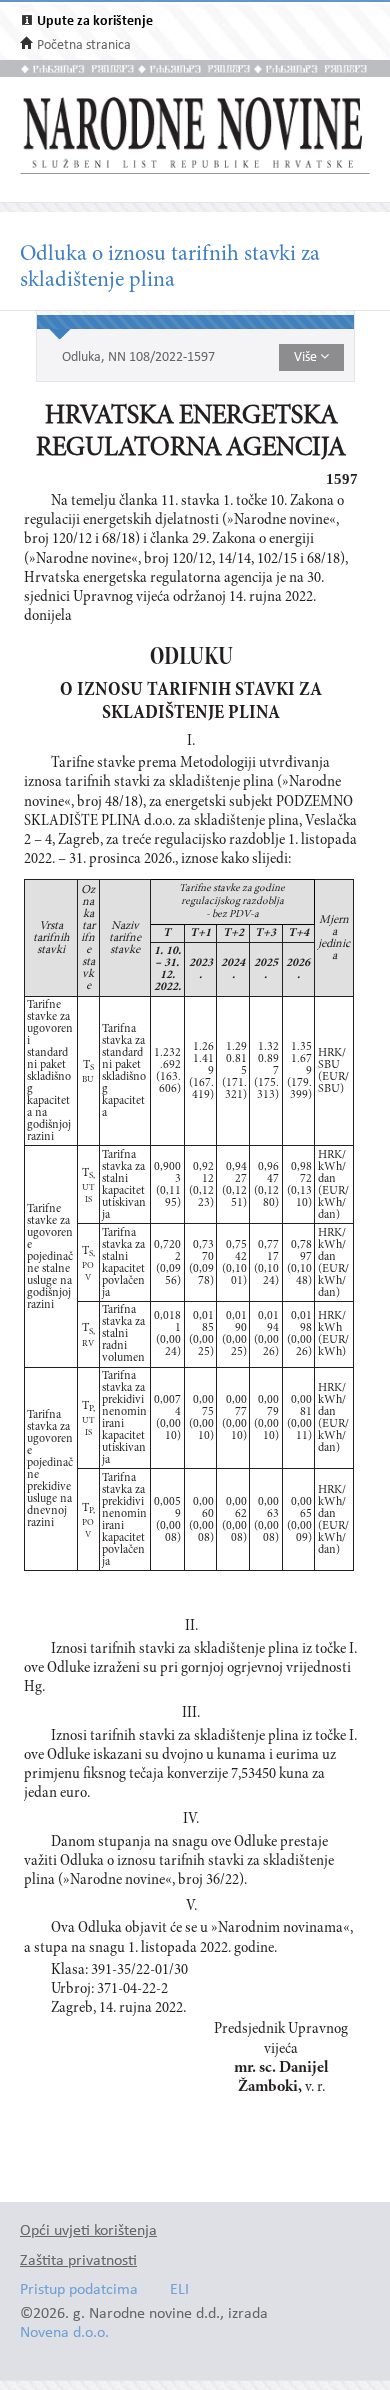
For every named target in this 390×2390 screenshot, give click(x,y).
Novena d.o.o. (64, 2333)
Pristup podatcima (79, 2290)
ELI (179, 2290)
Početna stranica (84, 45)
